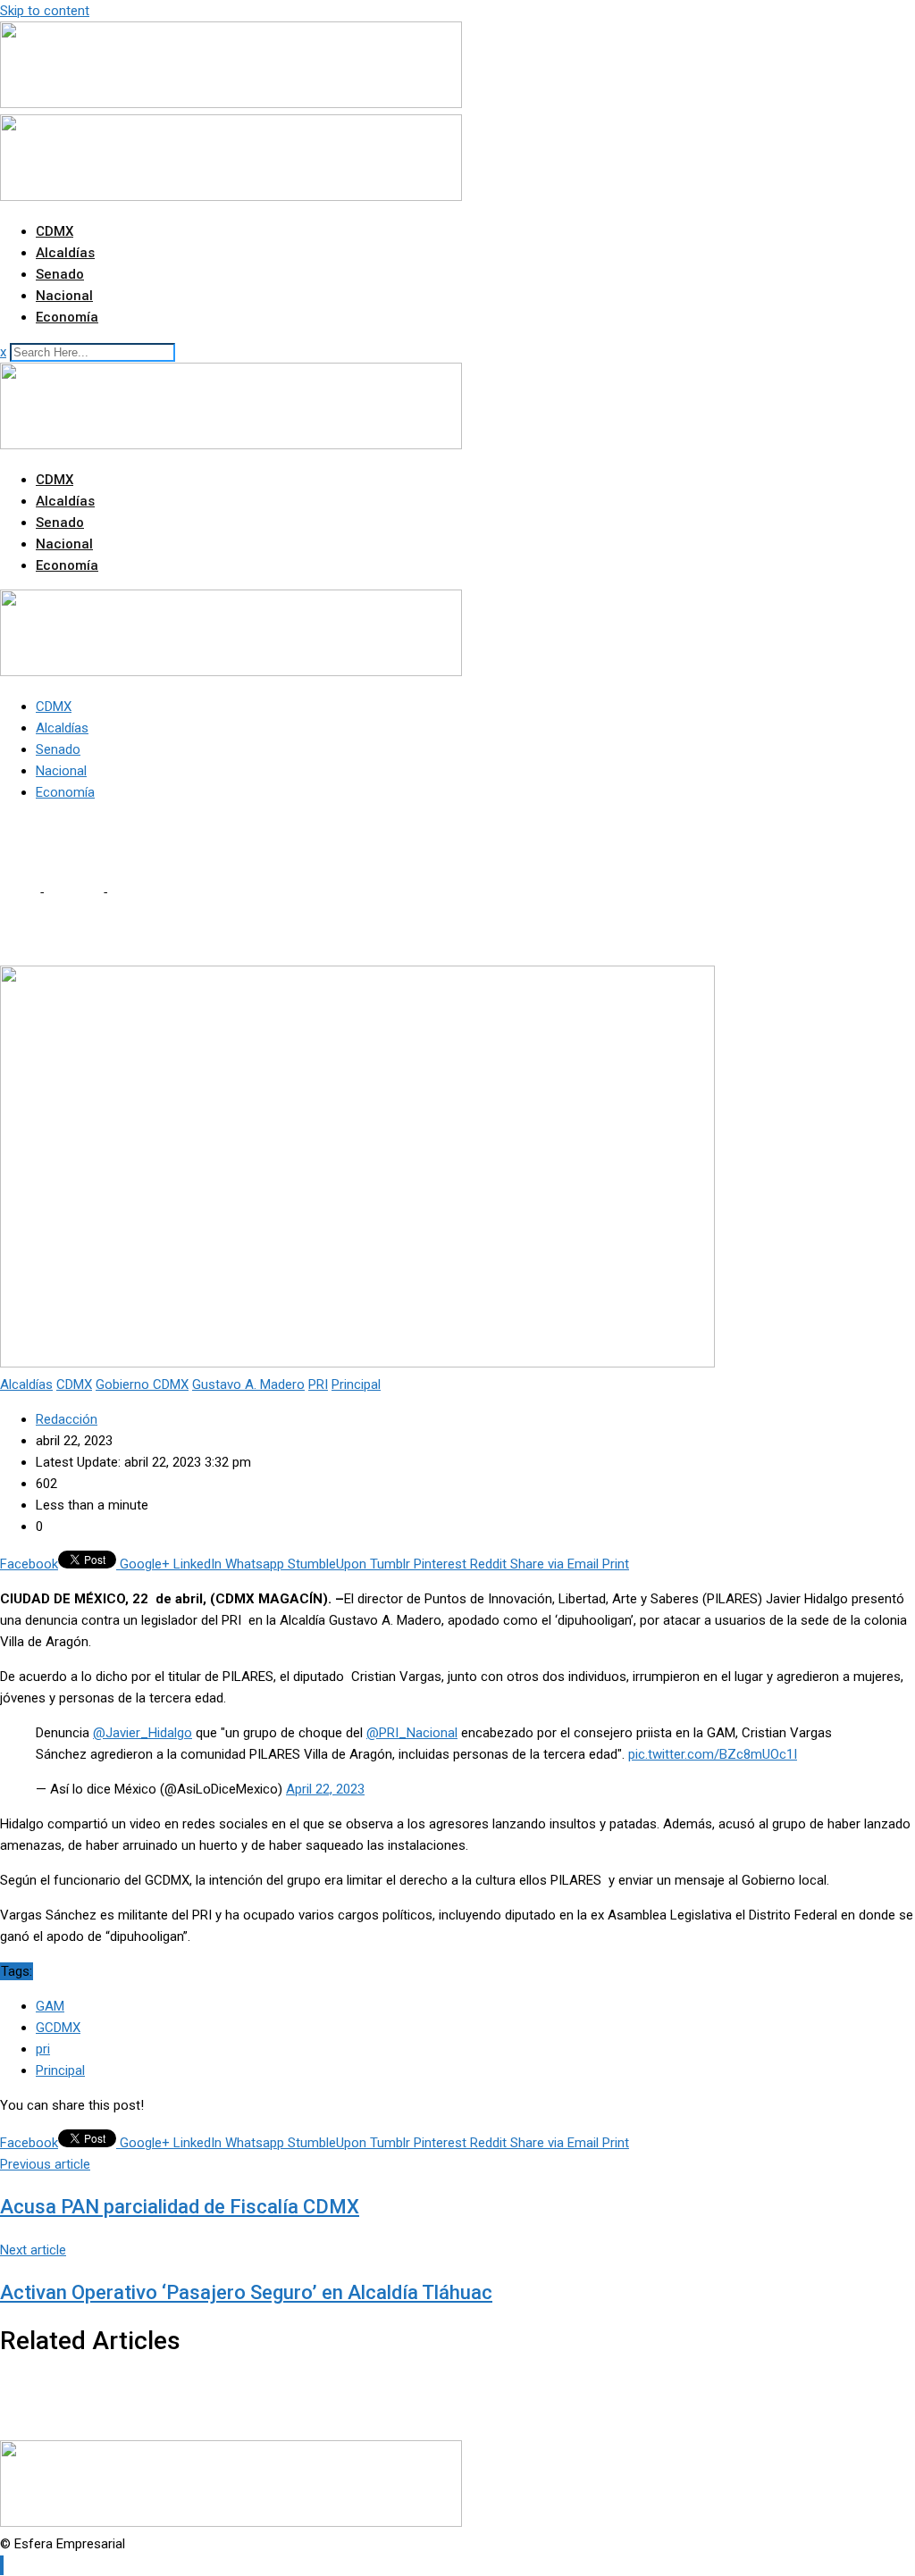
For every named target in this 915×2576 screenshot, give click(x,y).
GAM (50, 2006)
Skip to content (45, 11)
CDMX (55, 231)
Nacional (64, 296)
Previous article (45, 2164)
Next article (33, 2250)
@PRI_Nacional (412, 1733)
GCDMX (58, 2028)
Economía (67, 317)
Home (18, 892)
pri (43, 2049)
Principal (60, 2070)
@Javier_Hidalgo (143, 1733)
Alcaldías (65, 253)
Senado (60, 274)
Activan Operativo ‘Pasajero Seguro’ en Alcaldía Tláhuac (246, 2292)
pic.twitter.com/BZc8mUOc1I (713, 1754)
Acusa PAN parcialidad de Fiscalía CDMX (180, 2207)
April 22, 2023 (325, 1789)
